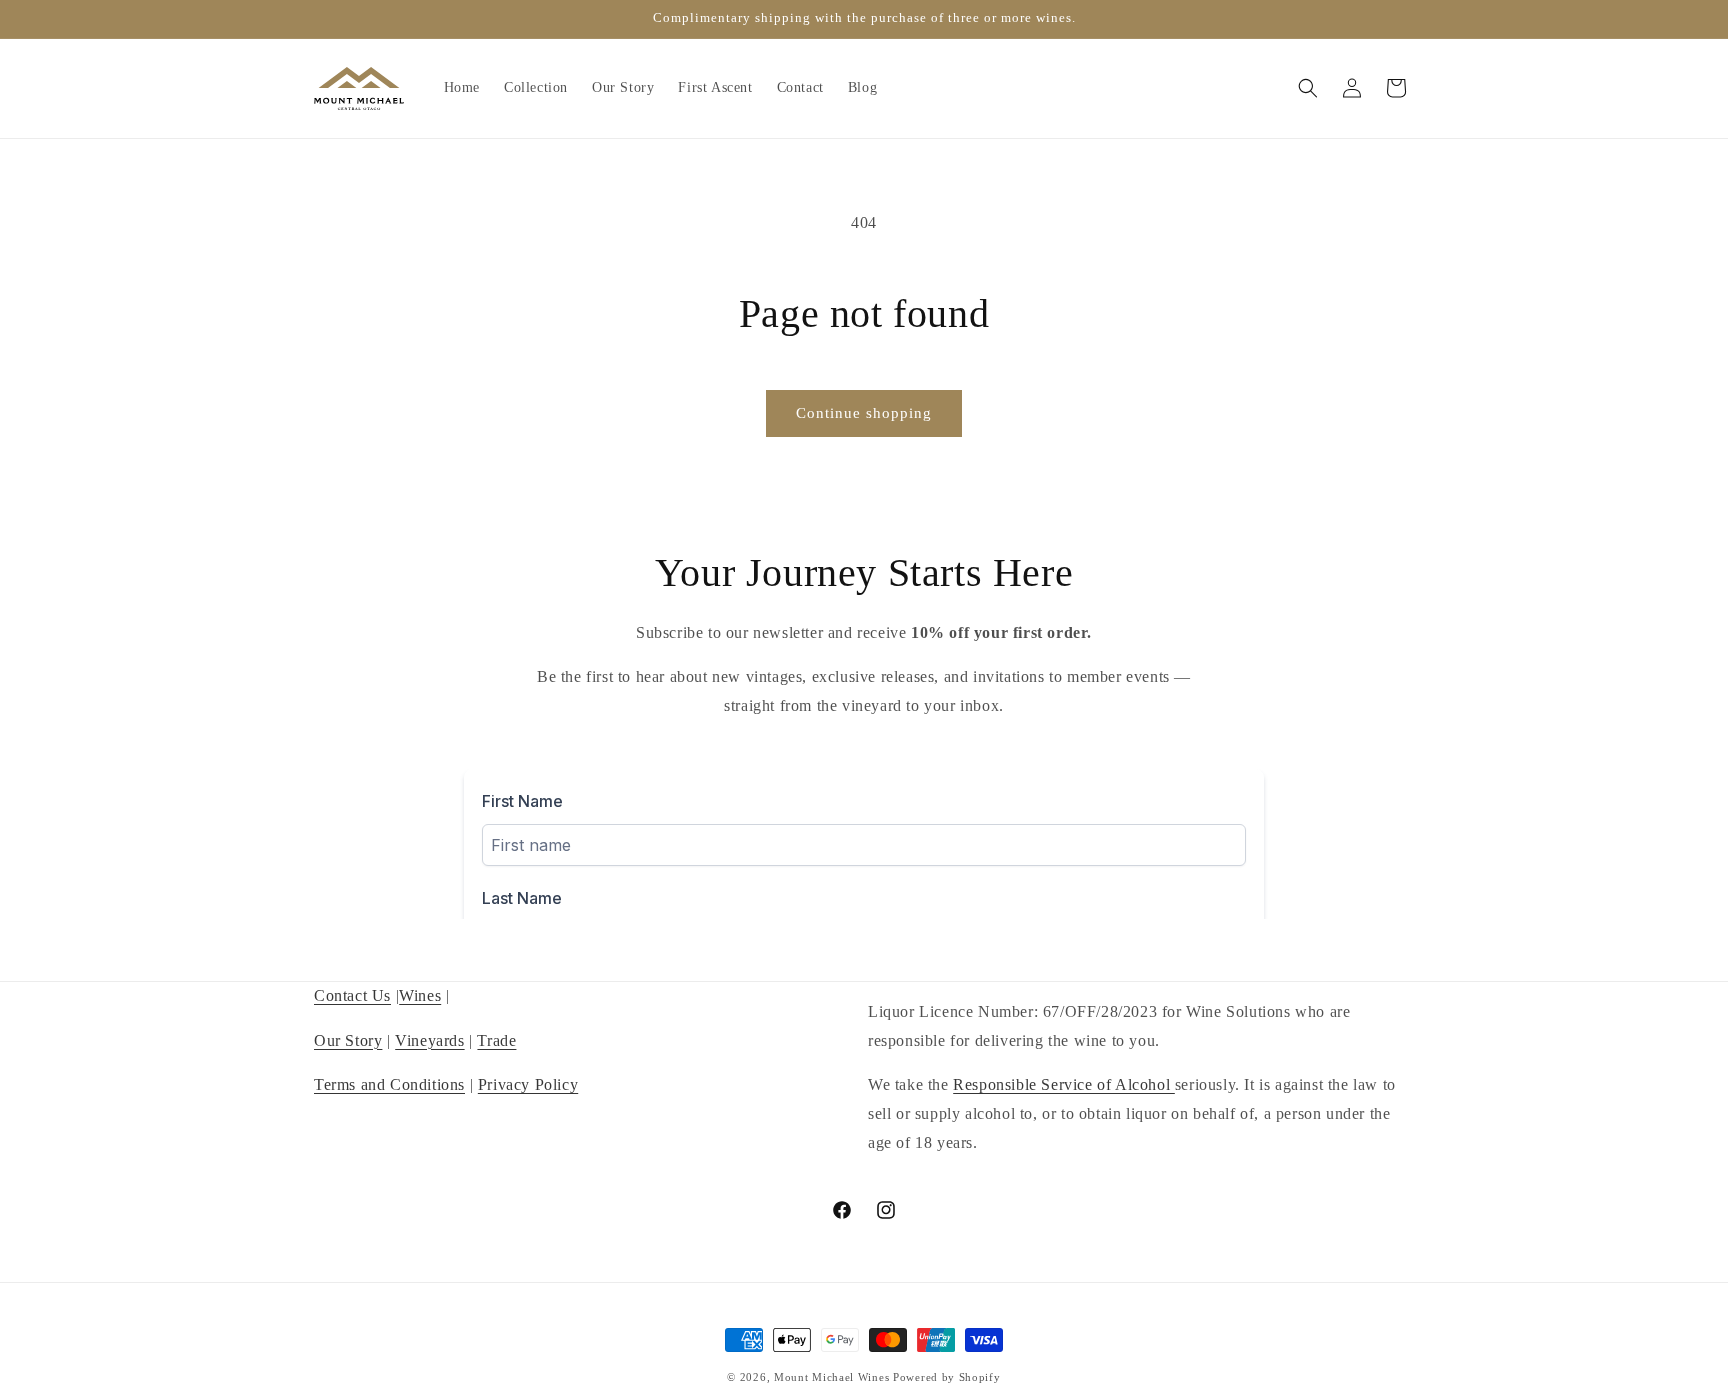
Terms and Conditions (389, 1084)
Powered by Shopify (947, 1377)
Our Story (348, 1040)
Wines (420, 995)
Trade (496, 1040)
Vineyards (429, 1040)
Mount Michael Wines (831, 1377)
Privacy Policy (528, 1084)
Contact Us (352, 995)
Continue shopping (864, 413)
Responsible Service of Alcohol (1064, 1084)
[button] (1308, 88)
